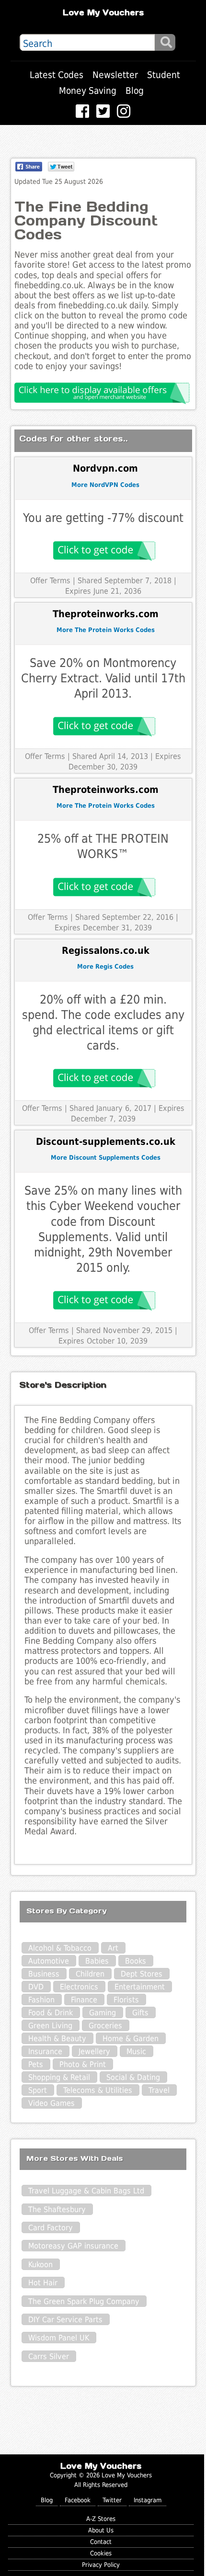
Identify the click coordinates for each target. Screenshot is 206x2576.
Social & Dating (133, 2077)
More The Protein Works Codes (106, 630)
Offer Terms (50, 581)
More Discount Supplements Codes (106, 1158)
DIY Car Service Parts (65, 2320)
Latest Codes (57, 75)
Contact (101, 2542)
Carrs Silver (49, 2356)
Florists (126, 2000)
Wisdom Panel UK (59, 2338)
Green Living (50, 2026)
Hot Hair (43, 2283)
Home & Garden (131, 2039)
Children (90, 1974)
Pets (36, 2064)
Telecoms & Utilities (98, 2090)
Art (113, 1948)
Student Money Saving (120, 83)
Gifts (140, 2013)
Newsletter (115, 75)
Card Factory (51, 2228)
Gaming (103, 2013)
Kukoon (40, 2265)
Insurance (45, 2051)
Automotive (49, 1961)
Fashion (41, 2000)
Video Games (51, 2103)
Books (136, 1961)
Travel (159, 2090)
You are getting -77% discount (103, 518)
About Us (101, 2530)
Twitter (112, 2500)
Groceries (105, 2026)
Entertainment (140, 1987)
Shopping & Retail (59, 2077)
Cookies (101, 2553)
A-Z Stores (101, 2519)
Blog (135, 91)
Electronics (79, 1987)
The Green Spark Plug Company (84, 2301)
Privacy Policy (101, 2565)
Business (44, 1974)
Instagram (148, 2500)
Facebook (78, 2500)
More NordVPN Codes (105, 485)
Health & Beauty (57, 2039)
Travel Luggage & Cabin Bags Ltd (86, 2191)
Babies (97, 1961)
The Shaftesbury (57, 2209)
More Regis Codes (105, 966)
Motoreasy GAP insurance (73, 2246)
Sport (38, 2090)
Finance (84, 2000)
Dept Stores (142, 1974)
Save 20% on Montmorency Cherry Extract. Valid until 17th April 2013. (103, 678)
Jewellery (94, 2051)
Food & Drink (51, 2013)
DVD (36, 1987)
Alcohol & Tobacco (60, 1948)
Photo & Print (83, 2064)
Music (136, 2051)
